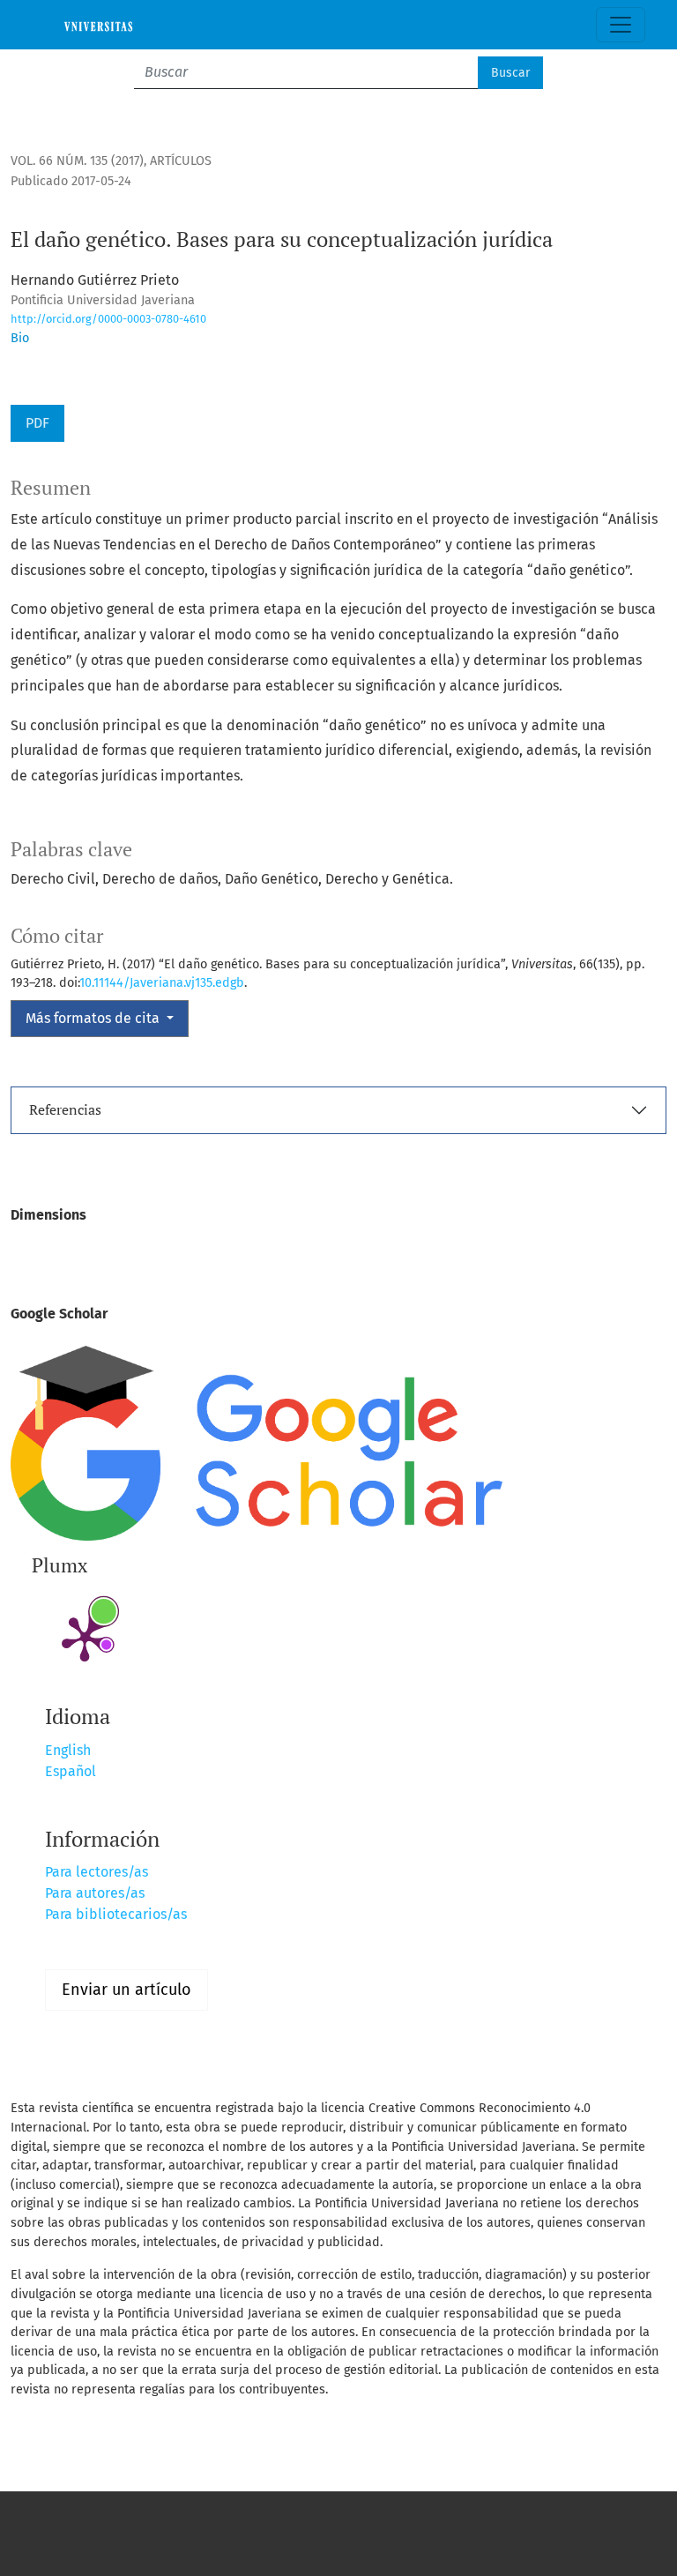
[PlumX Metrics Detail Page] (85, 1638)
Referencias (65, 1109)
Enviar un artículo (126, 1990)
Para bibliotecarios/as (116, 1914)
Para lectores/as (97, 1872)
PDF (37, 423)
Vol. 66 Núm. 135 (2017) (77, 161)
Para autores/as (95, 1893)
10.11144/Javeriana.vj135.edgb (162, 983)
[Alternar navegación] (621, 25)
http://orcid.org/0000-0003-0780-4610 (108, 319)
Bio (20, 338)
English (68, 1750)
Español (71, 1771)
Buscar (510, 73)
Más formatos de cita (94, 1018)
